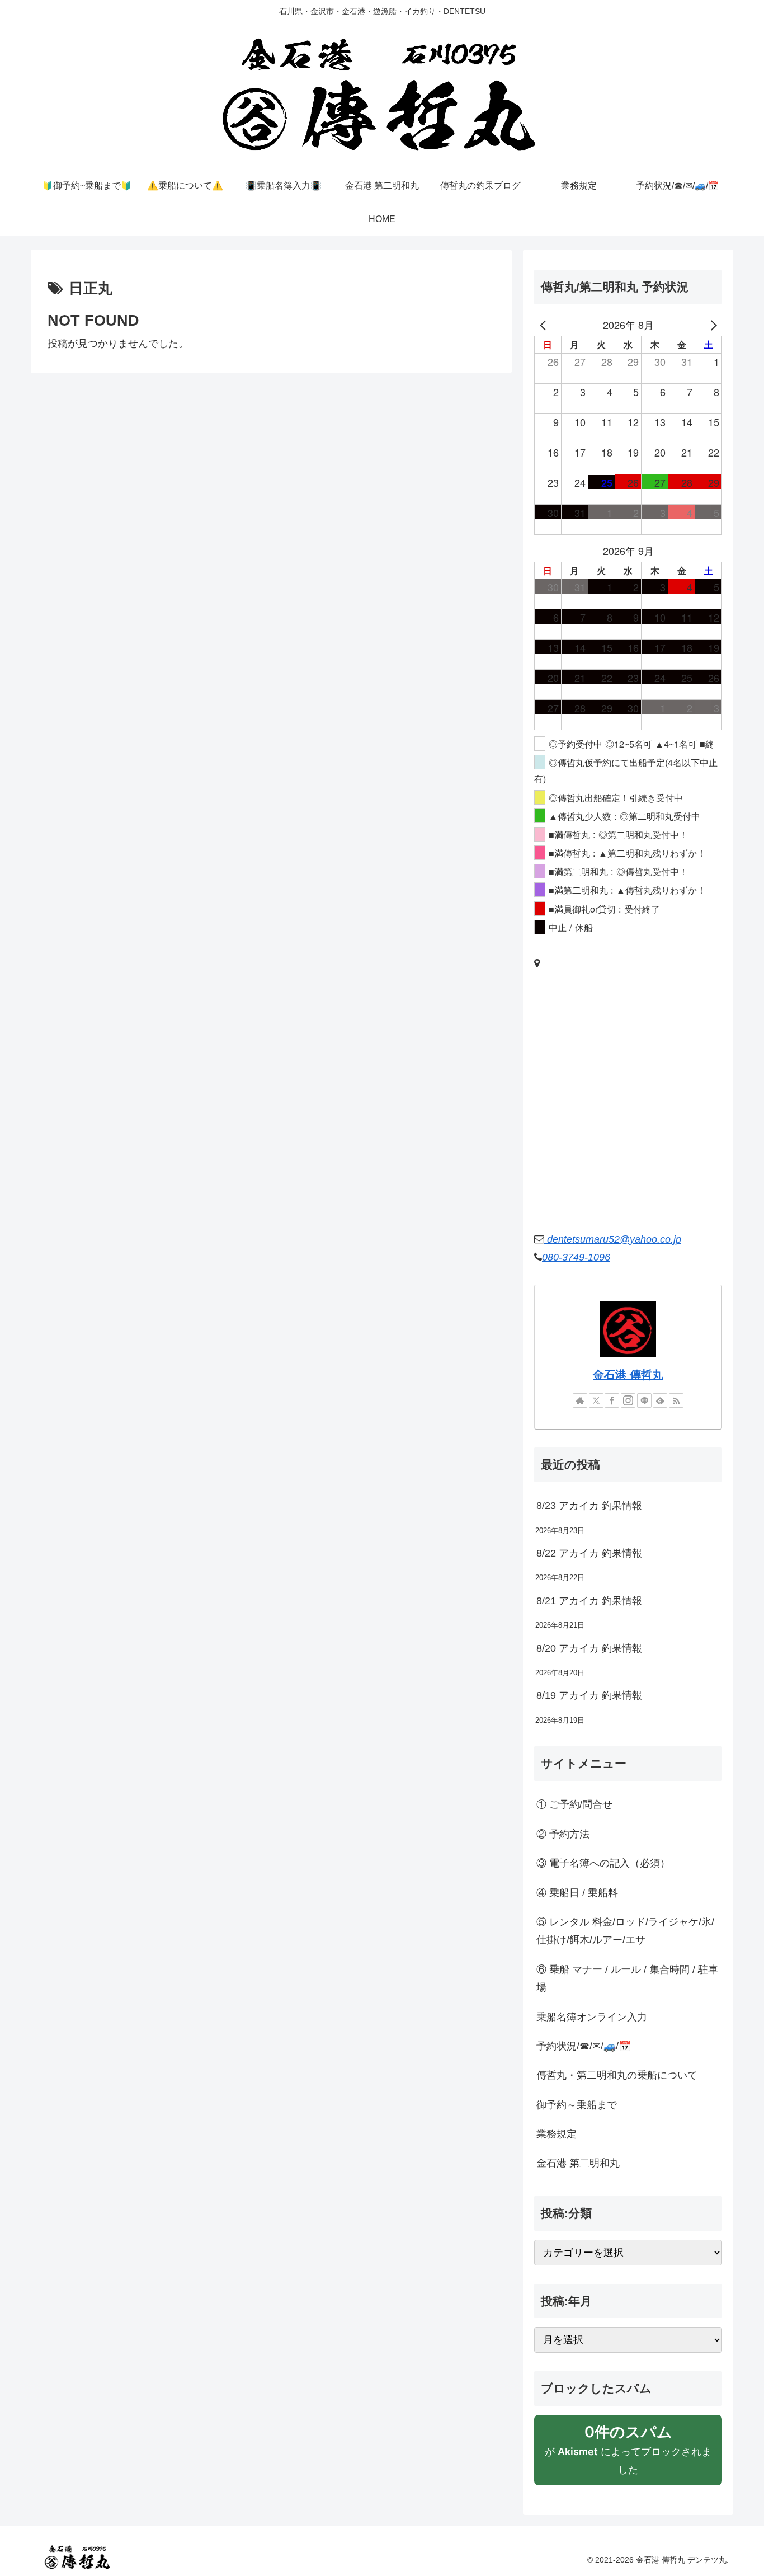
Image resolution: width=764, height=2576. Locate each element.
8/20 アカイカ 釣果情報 (589, 1648)
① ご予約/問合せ (574, 1804)
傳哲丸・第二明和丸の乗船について (617, 2075)
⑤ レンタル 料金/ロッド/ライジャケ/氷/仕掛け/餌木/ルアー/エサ (625, 1931)
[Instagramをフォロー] (628, 1400)
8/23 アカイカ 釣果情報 (589, 1506)
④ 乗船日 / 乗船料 (577, 1893)
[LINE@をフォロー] (644, 1400)
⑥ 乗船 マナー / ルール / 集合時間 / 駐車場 (627, 1978)
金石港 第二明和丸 (578, 2163)
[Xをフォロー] (596, 1400)
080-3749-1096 (576, 1257)
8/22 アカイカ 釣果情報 (589, 1553)
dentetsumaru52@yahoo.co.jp (613, 1239)
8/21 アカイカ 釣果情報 (589, 1601)
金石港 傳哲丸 (628, 1375)
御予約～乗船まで (577, 2105)
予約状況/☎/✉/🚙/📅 (584, 2046)
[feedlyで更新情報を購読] (660, 1400)
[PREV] (545, 325)
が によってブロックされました (628, 2454)
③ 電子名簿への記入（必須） (603, 1863)
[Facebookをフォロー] (612, 1400)
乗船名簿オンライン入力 (592, 2017)
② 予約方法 (563, 1834)
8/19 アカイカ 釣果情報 (589, 1695)
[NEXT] (711, 325)
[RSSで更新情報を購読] (676, 1400)
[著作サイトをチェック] (580, 1400)
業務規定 (557, 2134)
